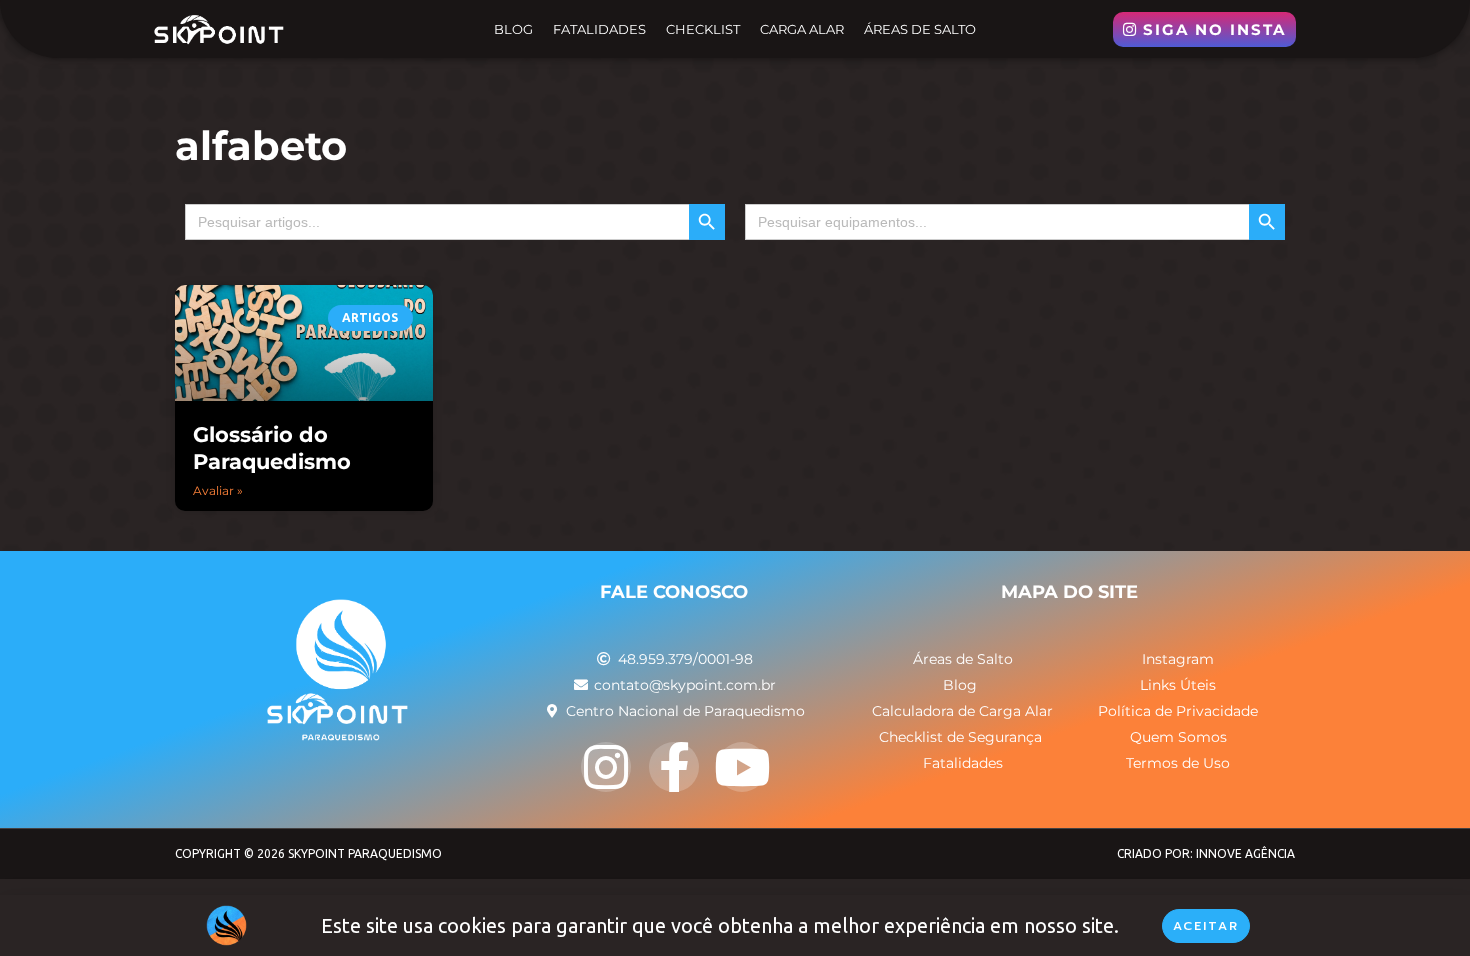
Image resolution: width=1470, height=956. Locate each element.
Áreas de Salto (920, 29)
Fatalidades (599, 29)
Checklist (703, 29)
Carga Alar (802, 29)
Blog (513, 29)
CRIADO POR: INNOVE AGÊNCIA (1206, 853)
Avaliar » (218, 490)
